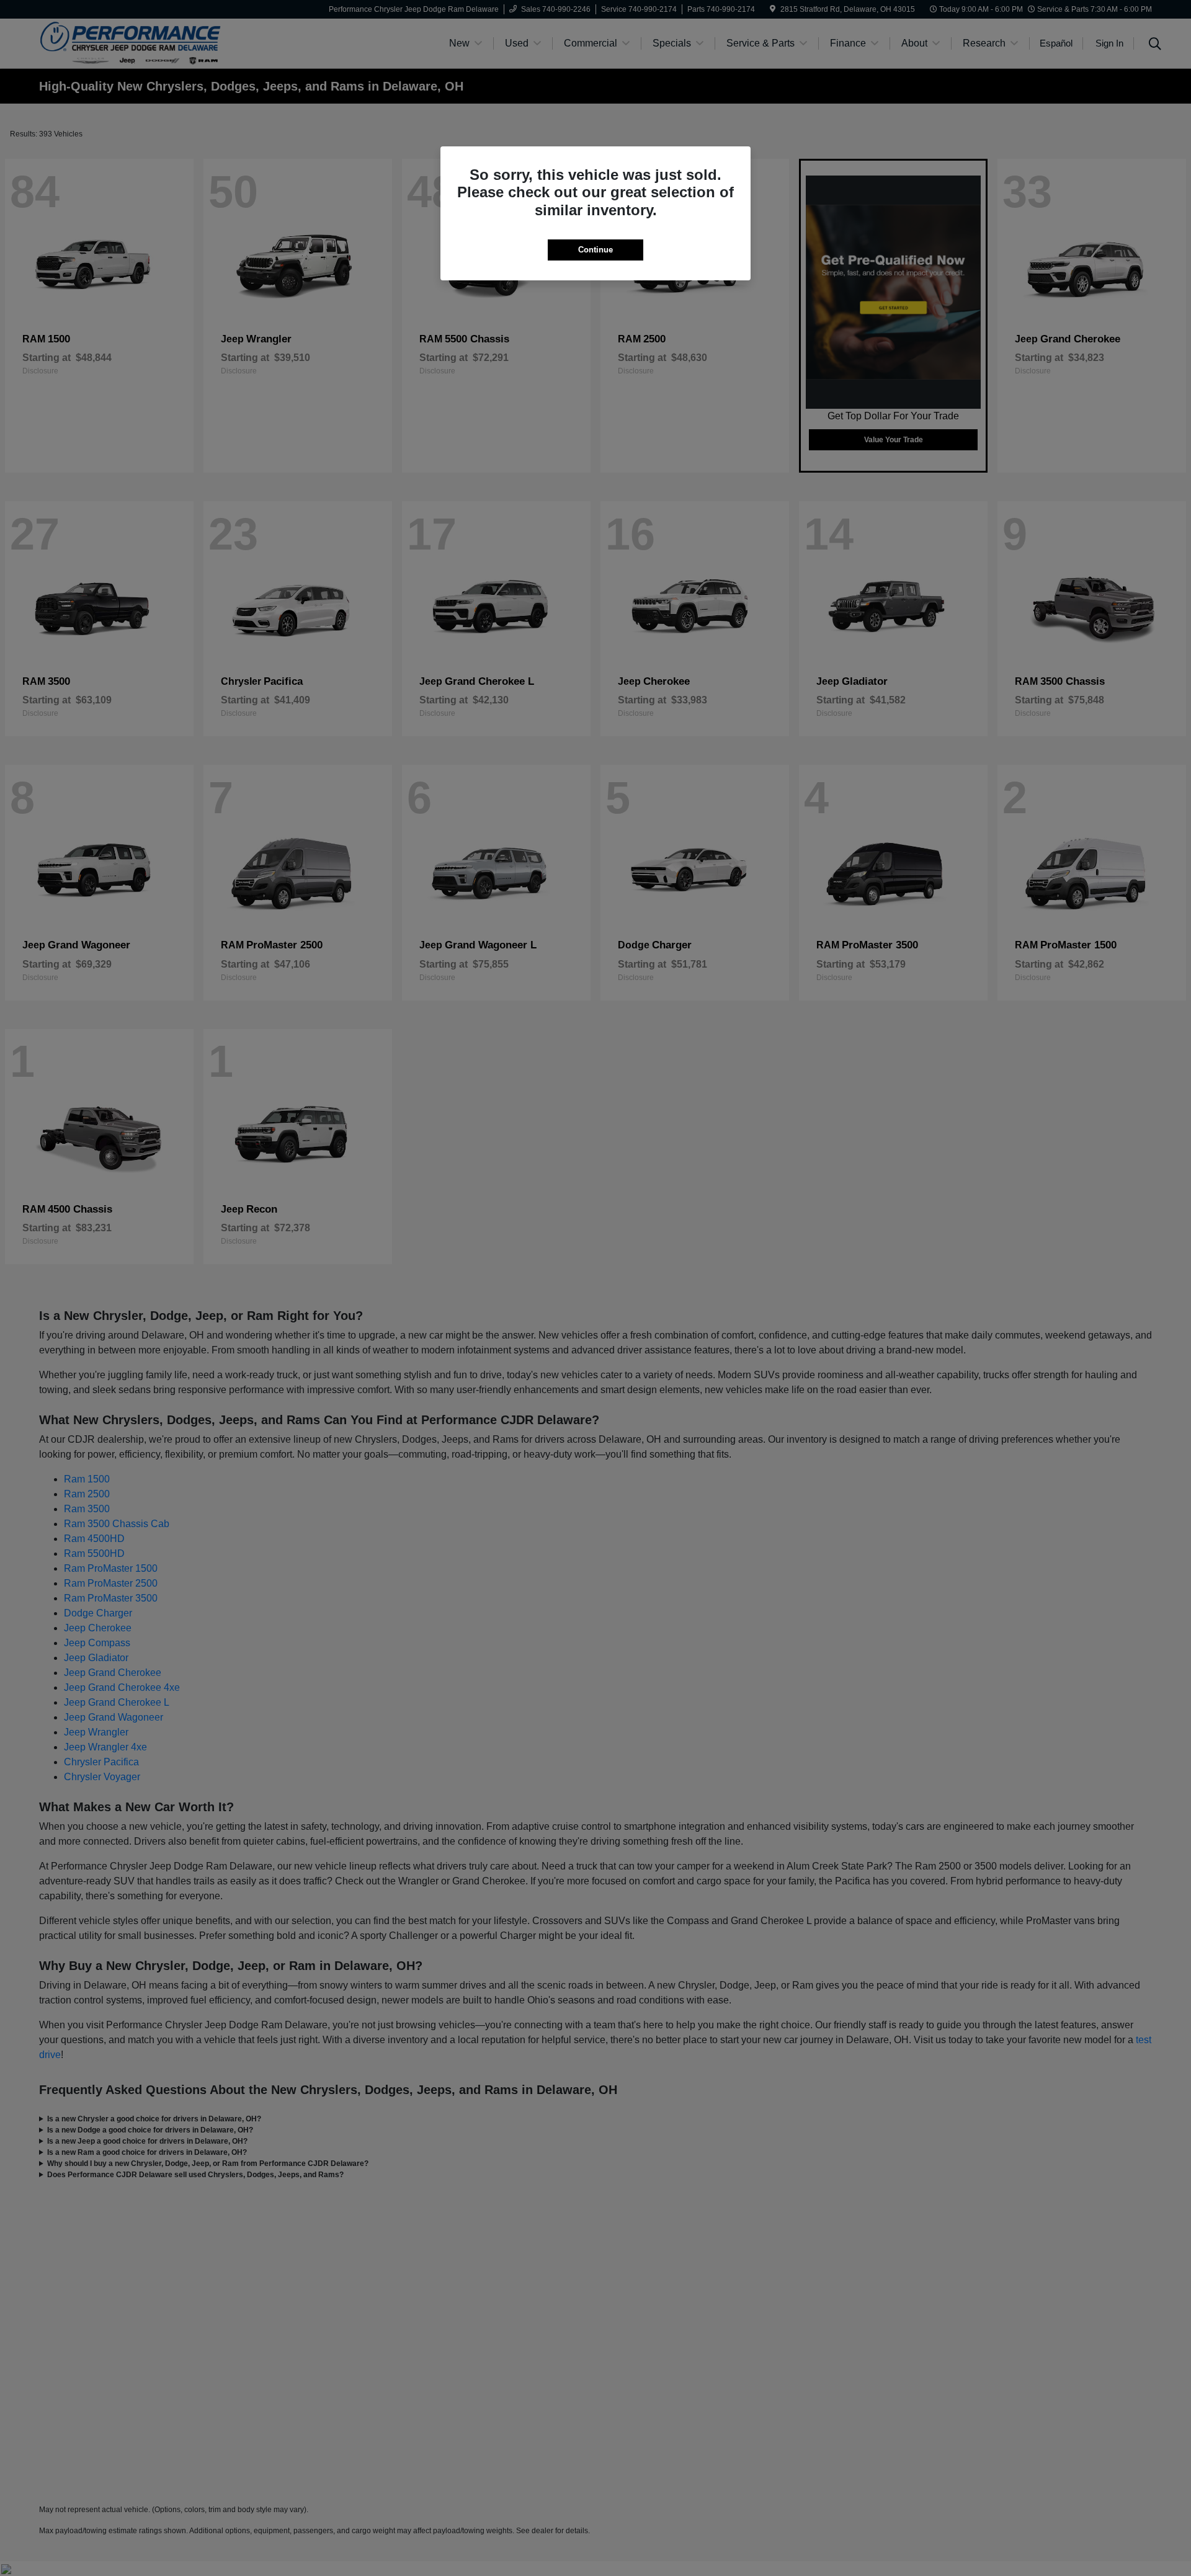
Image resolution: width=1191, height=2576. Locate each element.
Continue (595, 250)
